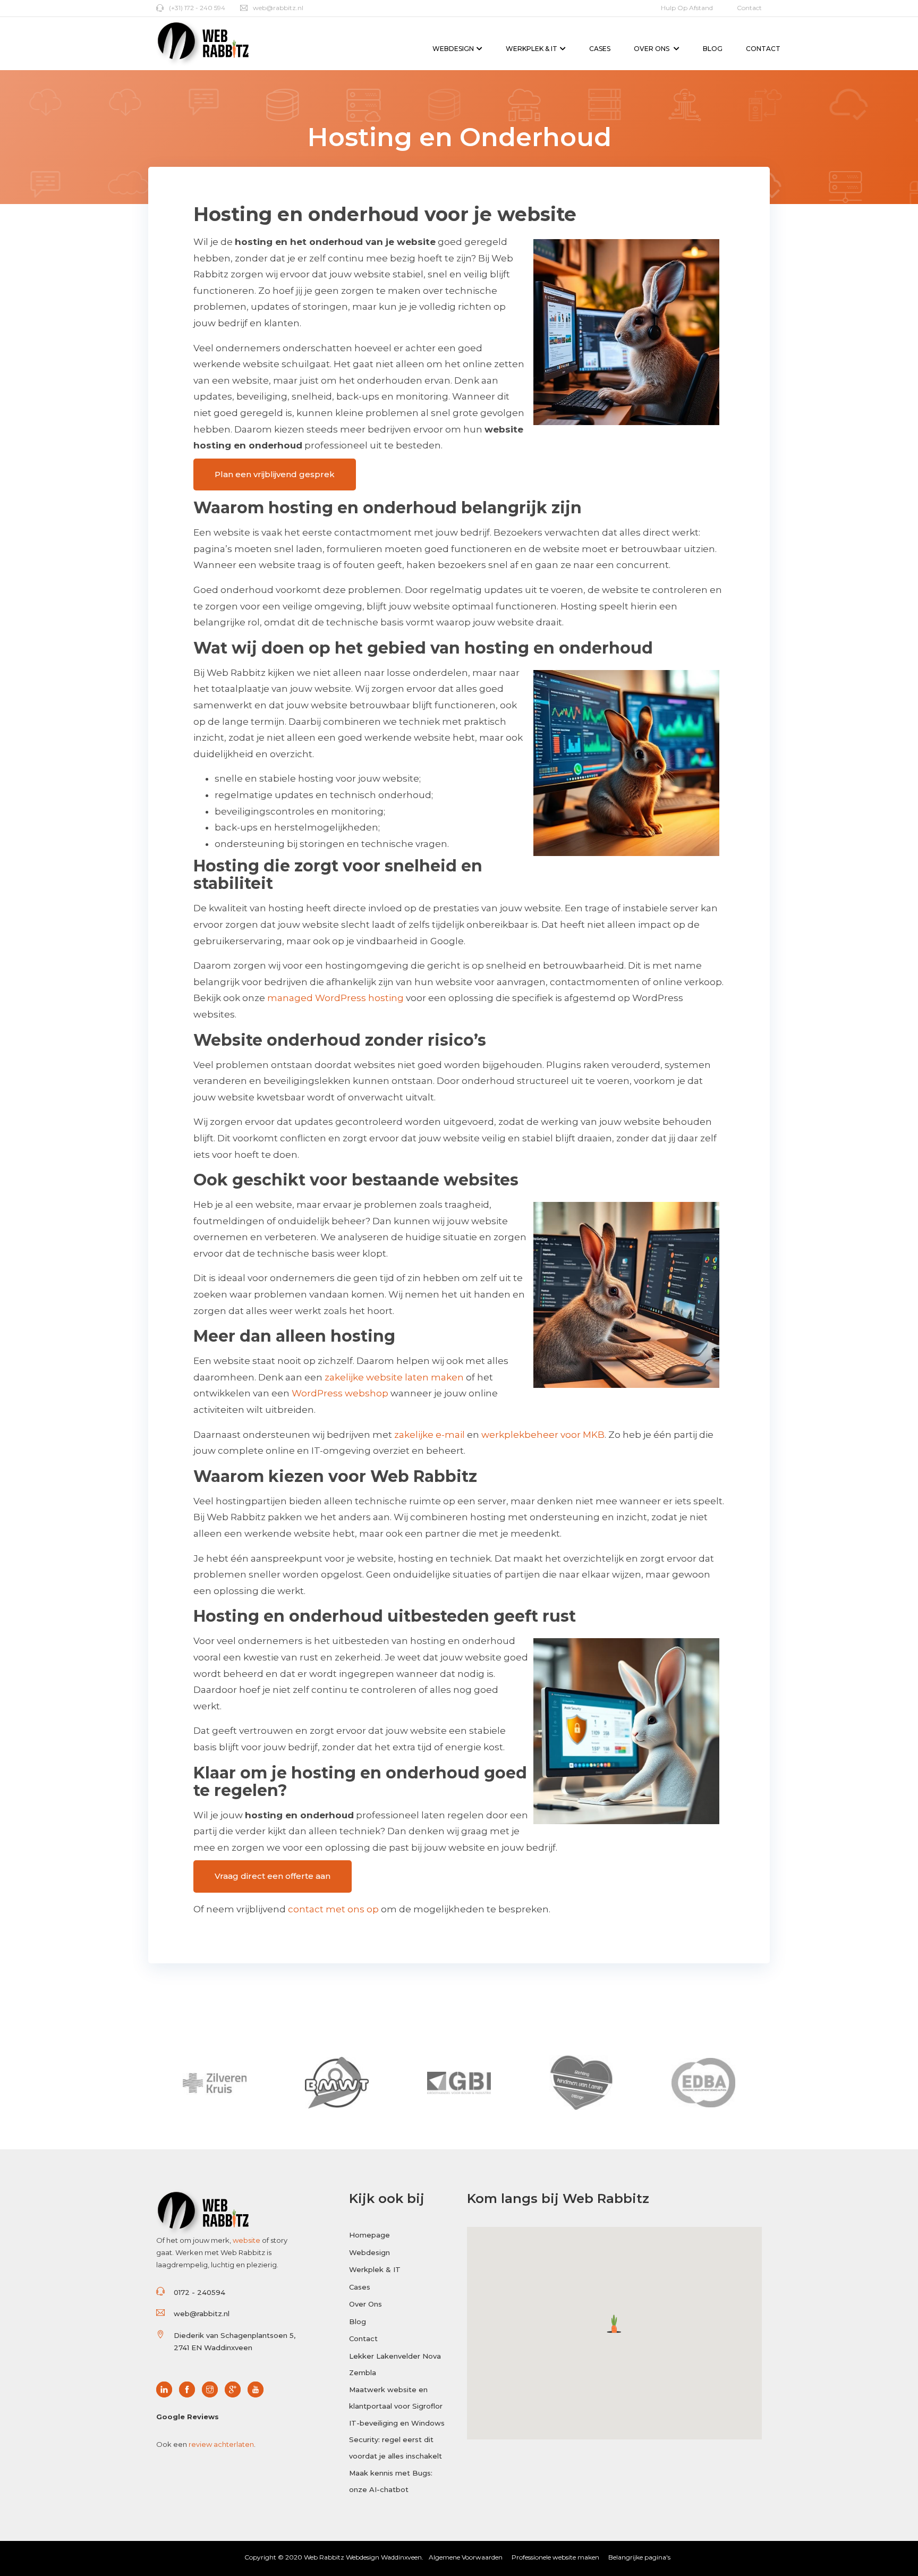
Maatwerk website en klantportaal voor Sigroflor (396, 2398)
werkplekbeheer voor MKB (543, 1435)
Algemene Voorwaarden (466, 2557)
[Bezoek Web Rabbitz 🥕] (167, 2390)
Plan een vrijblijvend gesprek (275, 474)
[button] (614, 2324)
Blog (713, 49)
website (246, 2240)
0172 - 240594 (199, 2292)
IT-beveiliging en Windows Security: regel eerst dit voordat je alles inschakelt (397, 2439)
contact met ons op (333, 1909)
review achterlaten (221, 2444)
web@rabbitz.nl (278, 8)
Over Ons (652, 49)
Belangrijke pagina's (639, 2557)
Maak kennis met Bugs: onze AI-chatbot (391, 2481)
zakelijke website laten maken (394, 1377)
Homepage (369, 2235)
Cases (600, 49)
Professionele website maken (555, 2557)
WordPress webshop (340, 1393)
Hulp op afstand (687, 8)
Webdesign (453, 49)
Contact (749, 8)
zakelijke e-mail (430, 1435)
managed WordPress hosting (335, 998)
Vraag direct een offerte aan (273, 1876)
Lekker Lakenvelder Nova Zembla (395, 2364)
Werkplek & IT (532, 49)
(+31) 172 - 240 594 (197, 8)
